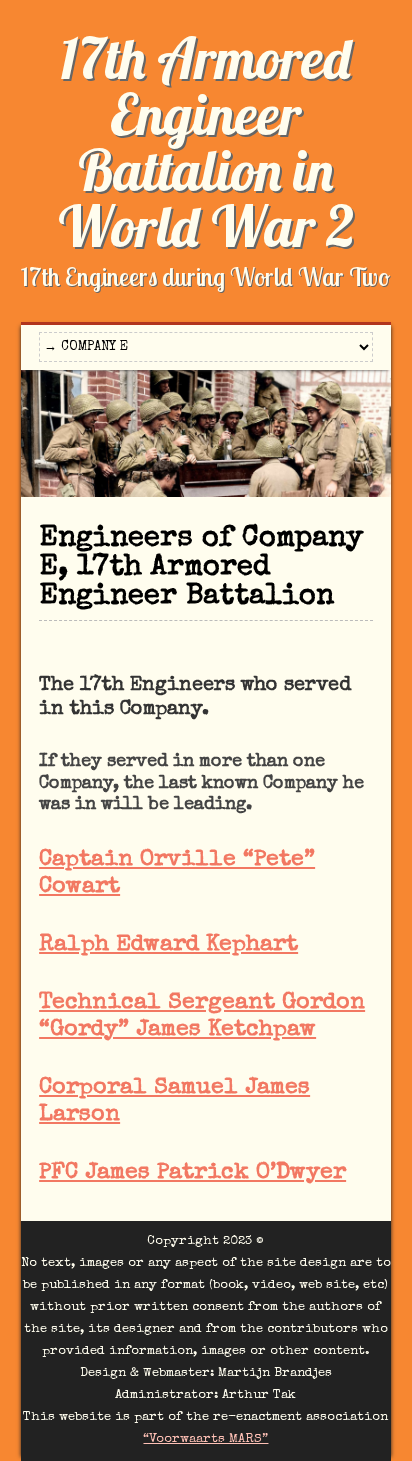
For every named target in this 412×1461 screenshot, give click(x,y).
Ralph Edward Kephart (168, 945)
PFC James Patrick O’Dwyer (192, 1173)
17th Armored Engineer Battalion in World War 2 (206, 142)
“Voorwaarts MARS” (205, 1439)
